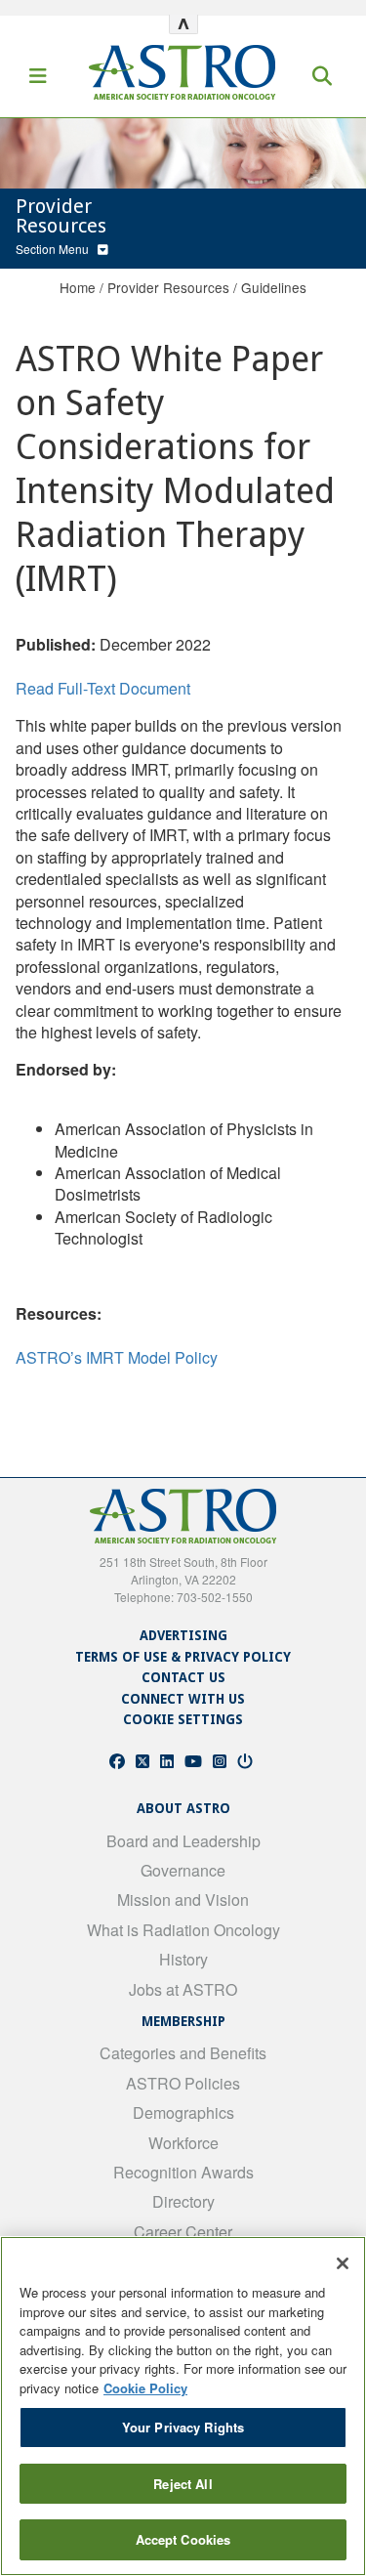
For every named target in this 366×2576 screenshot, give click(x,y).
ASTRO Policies (183, 2083)
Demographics (183, 2112)
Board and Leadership (183, 1841)
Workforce (183, 2143)
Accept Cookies (183, 2539)
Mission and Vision (183, 1900)
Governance (183, 1870)
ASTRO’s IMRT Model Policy (117, 1357)
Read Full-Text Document (103, 688)
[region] (183, 2406)
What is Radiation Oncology (183, 1930)
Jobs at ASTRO (183, 1989)
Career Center (183, 2232)
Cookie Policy (145, 2388)
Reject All (183, 2484)
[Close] (343, 2263)
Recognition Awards (183, 2172)
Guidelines (274, 287)
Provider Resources (168, 287)
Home (78, 287)
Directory (183, 2201)
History (183, 1959)
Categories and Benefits (183, 2053)
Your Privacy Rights (183, 2427)
